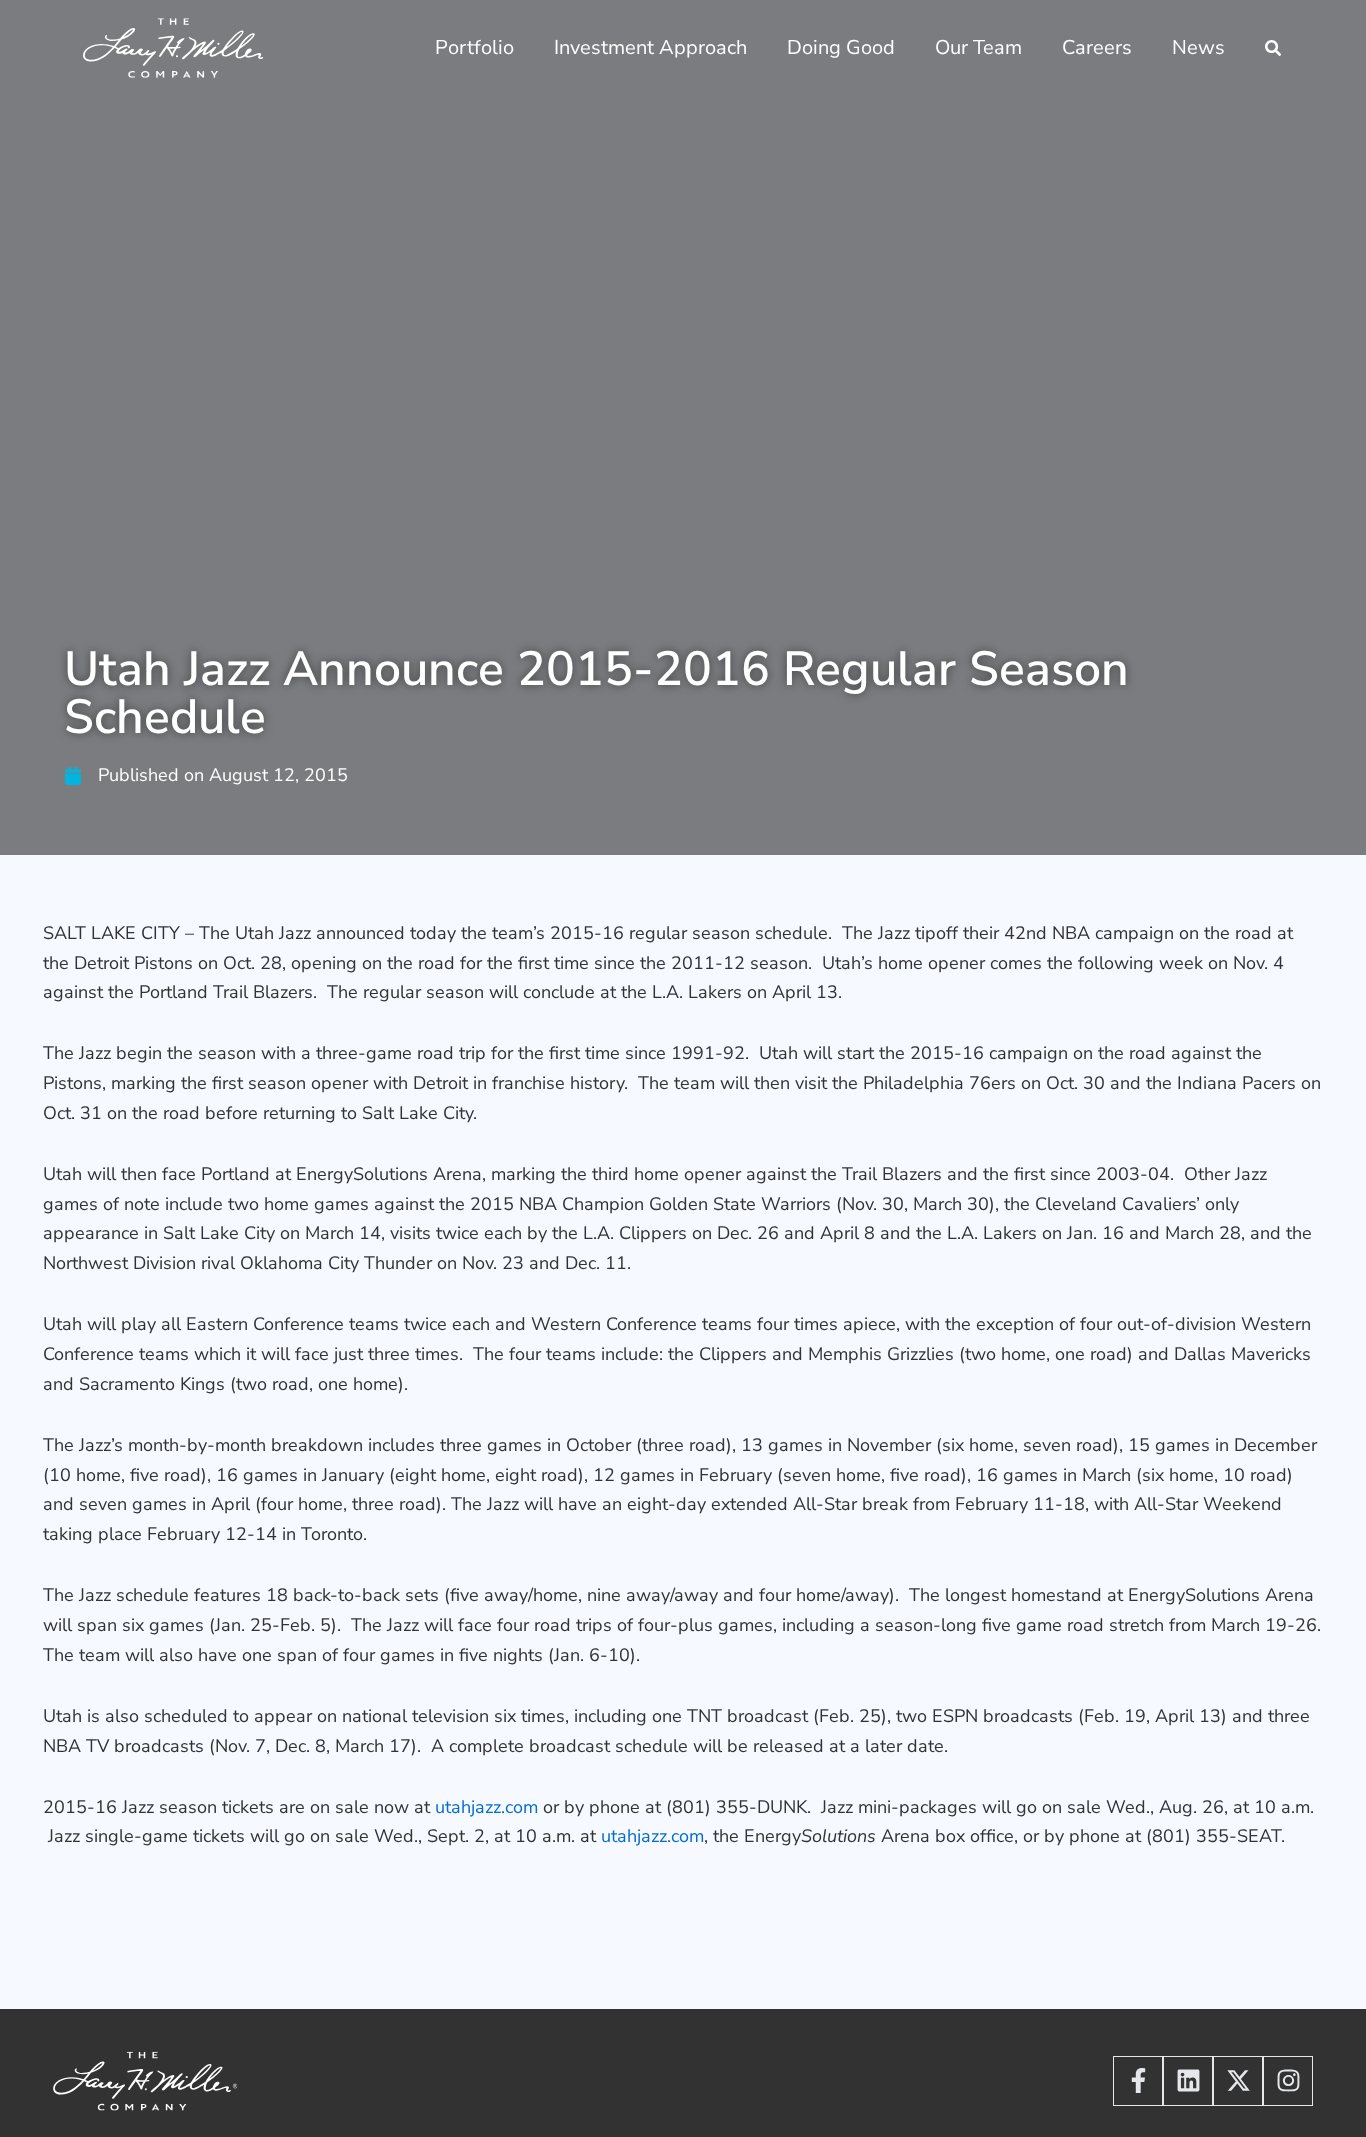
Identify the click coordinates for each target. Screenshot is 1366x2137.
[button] (1274, 50)
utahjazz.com (486, 1807)
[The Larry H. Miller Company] (173, 46)
